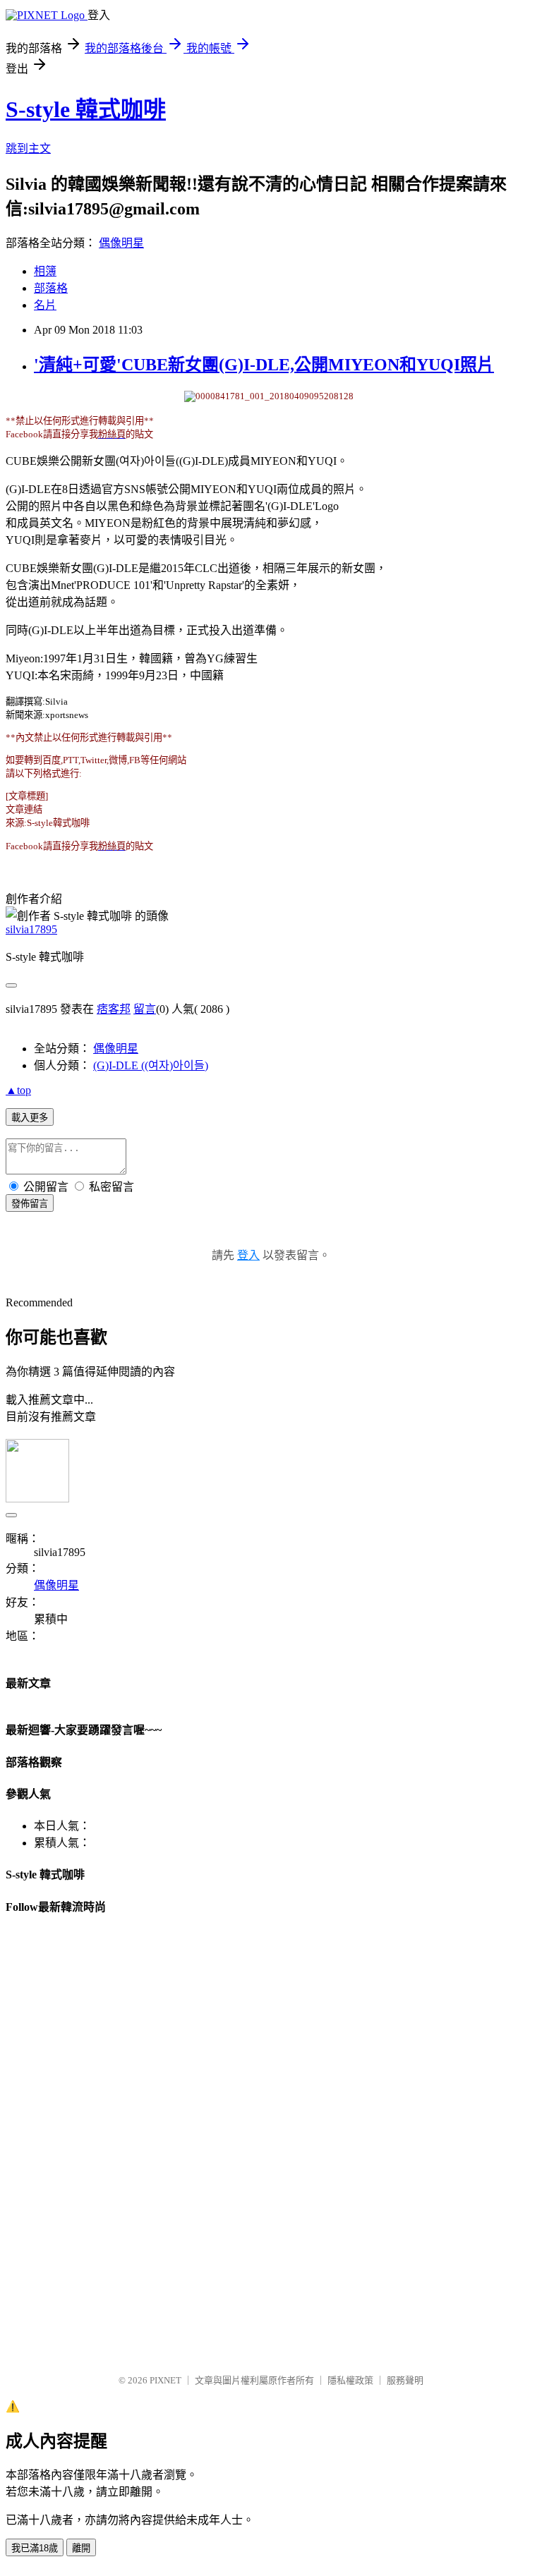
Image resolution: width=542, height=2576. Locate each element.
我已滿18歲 (35, 2548)
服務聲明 (405, 2380)
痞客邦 (114, 1009)
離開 (81, 2548)
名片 (45, 305)
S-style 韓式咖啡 (86, 109)
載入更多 (30, 1118)
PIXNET (165, 2380)
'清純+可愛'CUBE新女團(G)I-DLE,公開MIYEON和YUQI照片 (264, 365)
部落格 (51, 288)
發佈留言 (30, 1204)
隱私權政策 (350, 2380)
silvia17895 (31, 929)
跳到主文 (28, 148)
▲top (18, 1090)
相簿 (45, 271)
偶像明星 (121, 243)
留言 (145, 1009)
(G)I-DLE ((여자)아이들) (151, 1065)
